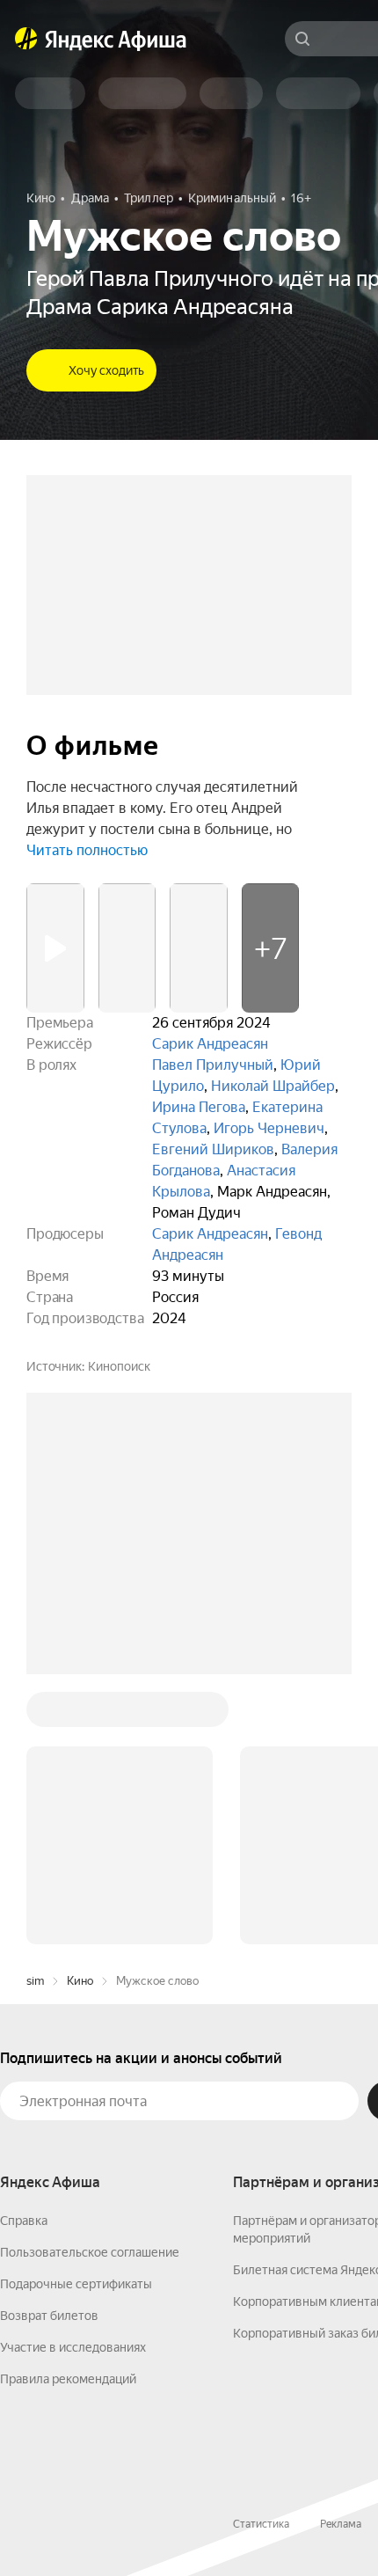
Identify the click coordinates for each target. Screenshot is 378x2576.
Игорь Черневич (269, 1128)
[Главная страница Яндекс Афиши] (26, 39)
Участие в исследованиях (73, 2081)
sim (35, 1714)
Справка (24, 1954)
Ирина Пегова (199, 1107)
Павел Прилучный (213, 1065)
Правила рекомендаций (68, 2112)
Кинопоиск (119, 1366)
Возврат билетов (49, 2049)
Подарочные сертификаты (76, 2017)
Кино (80, 1714)
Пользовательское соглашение (90, 1986)
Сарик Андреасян (210, 1044)
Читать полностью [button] (87, 850)
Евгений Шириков (213, 1149)
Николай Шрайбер (273, 1086)
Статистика (261, 2258)
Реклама (341, 2258)
